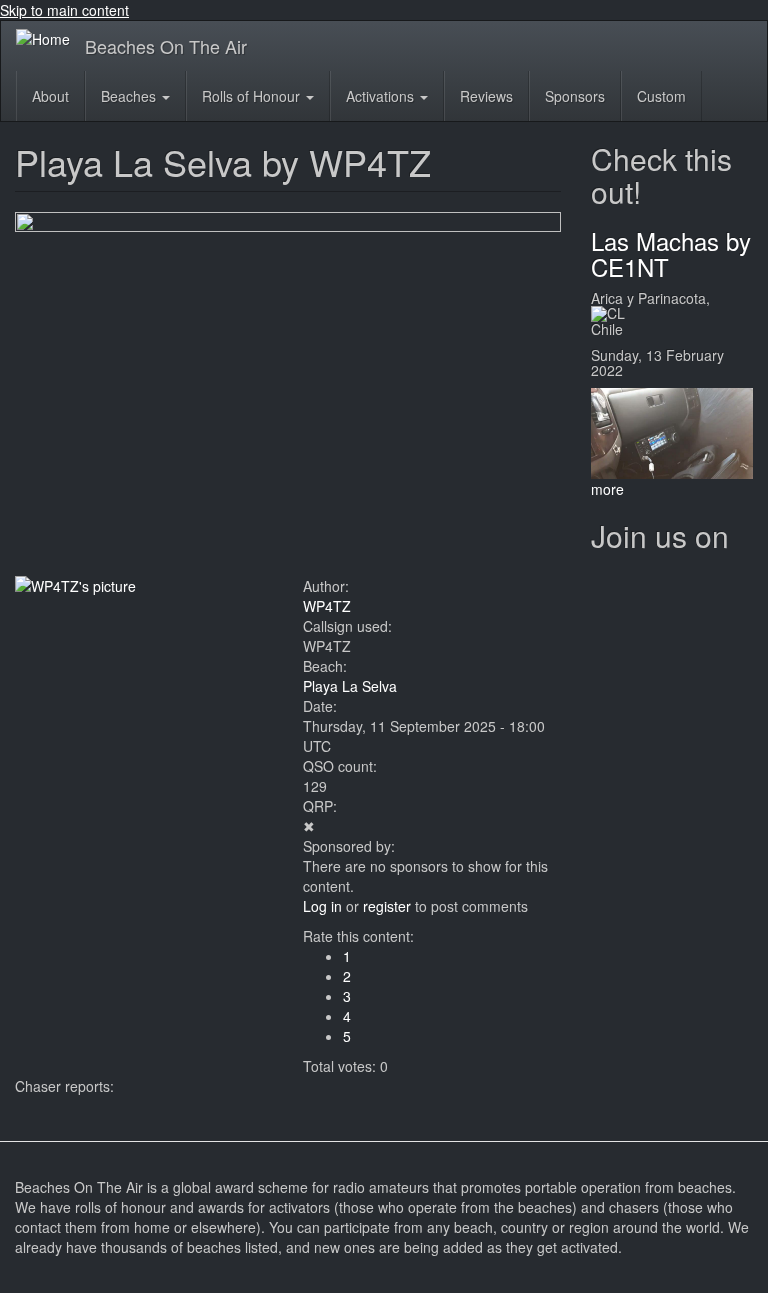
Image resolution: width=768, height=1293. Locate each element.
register (387, 906)
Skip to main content (64, 10)
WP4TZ (327, 606)
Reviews (486, 96)
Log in (322, 906)
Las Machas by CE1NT (671, 253)
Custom (661, 96)
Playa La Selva (350, 686)
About (50, 96)
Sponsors (575, 96)
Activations (382, 96)
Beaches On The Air (166, 46)
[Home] (50, 38)
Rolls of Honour (253, 96)
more (607, 489)
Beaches (130, 96)
